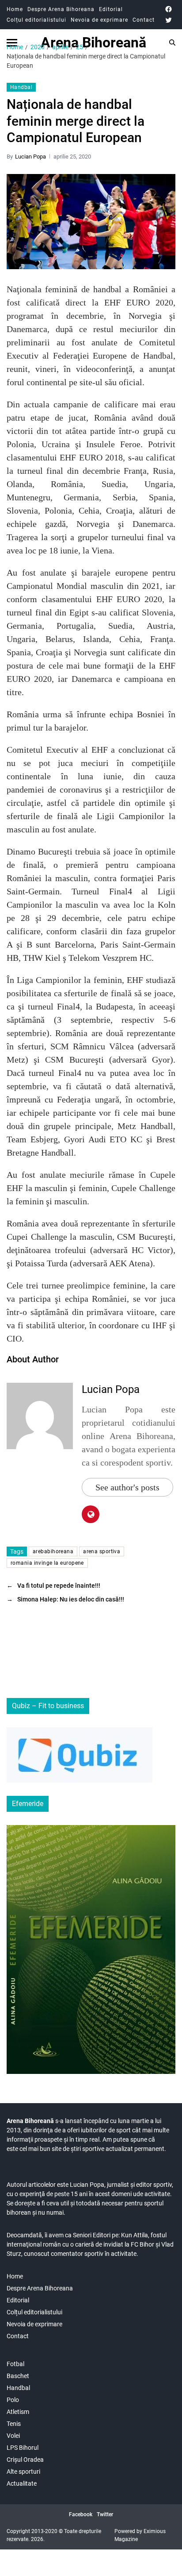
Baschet (18, 2376)
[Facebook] (169, 9)
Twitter (105, 2514)
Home (15, 9)
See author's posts (127, 1487)
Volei (13, 2436)
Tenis (14, 2424)
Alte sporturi (23, 2472)
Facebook (81, 2514)
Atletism (18, 2412)
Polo (13, 2400)
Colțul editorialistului (36, 20)
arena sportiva (102, 1551)
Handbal (21, 87)
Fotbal (15, 2364)
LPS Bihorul (23, 2448)
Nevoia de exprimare (99, 20)
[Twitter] (169, 20)
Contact (144, 20)
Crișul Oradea (25, 2460)
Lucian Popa (30, 157)
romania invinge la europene (47, 1563)
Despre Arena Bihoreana (61, 9)
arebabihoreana (53, 1551)
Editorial (111, 9)
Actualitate (22, 2483)
